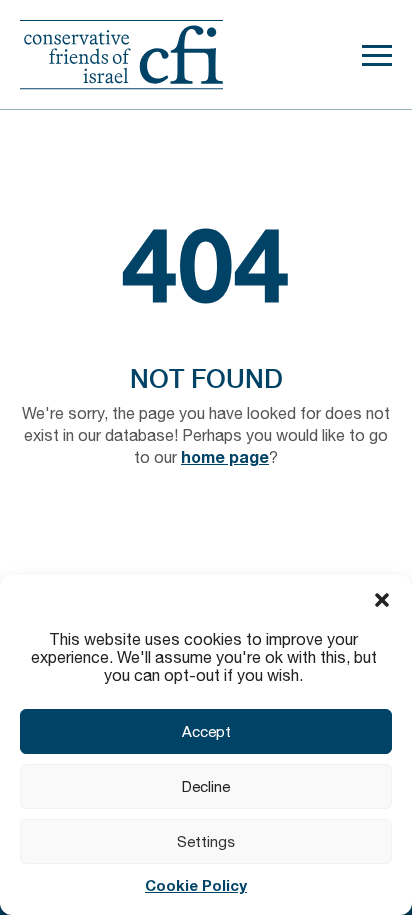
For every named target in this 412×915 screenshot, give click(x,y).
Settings (206, 841)
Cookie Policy (196, 885)
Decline (206, 786)
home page (225, 456)
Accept (206, 731)
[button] (382, 600)
